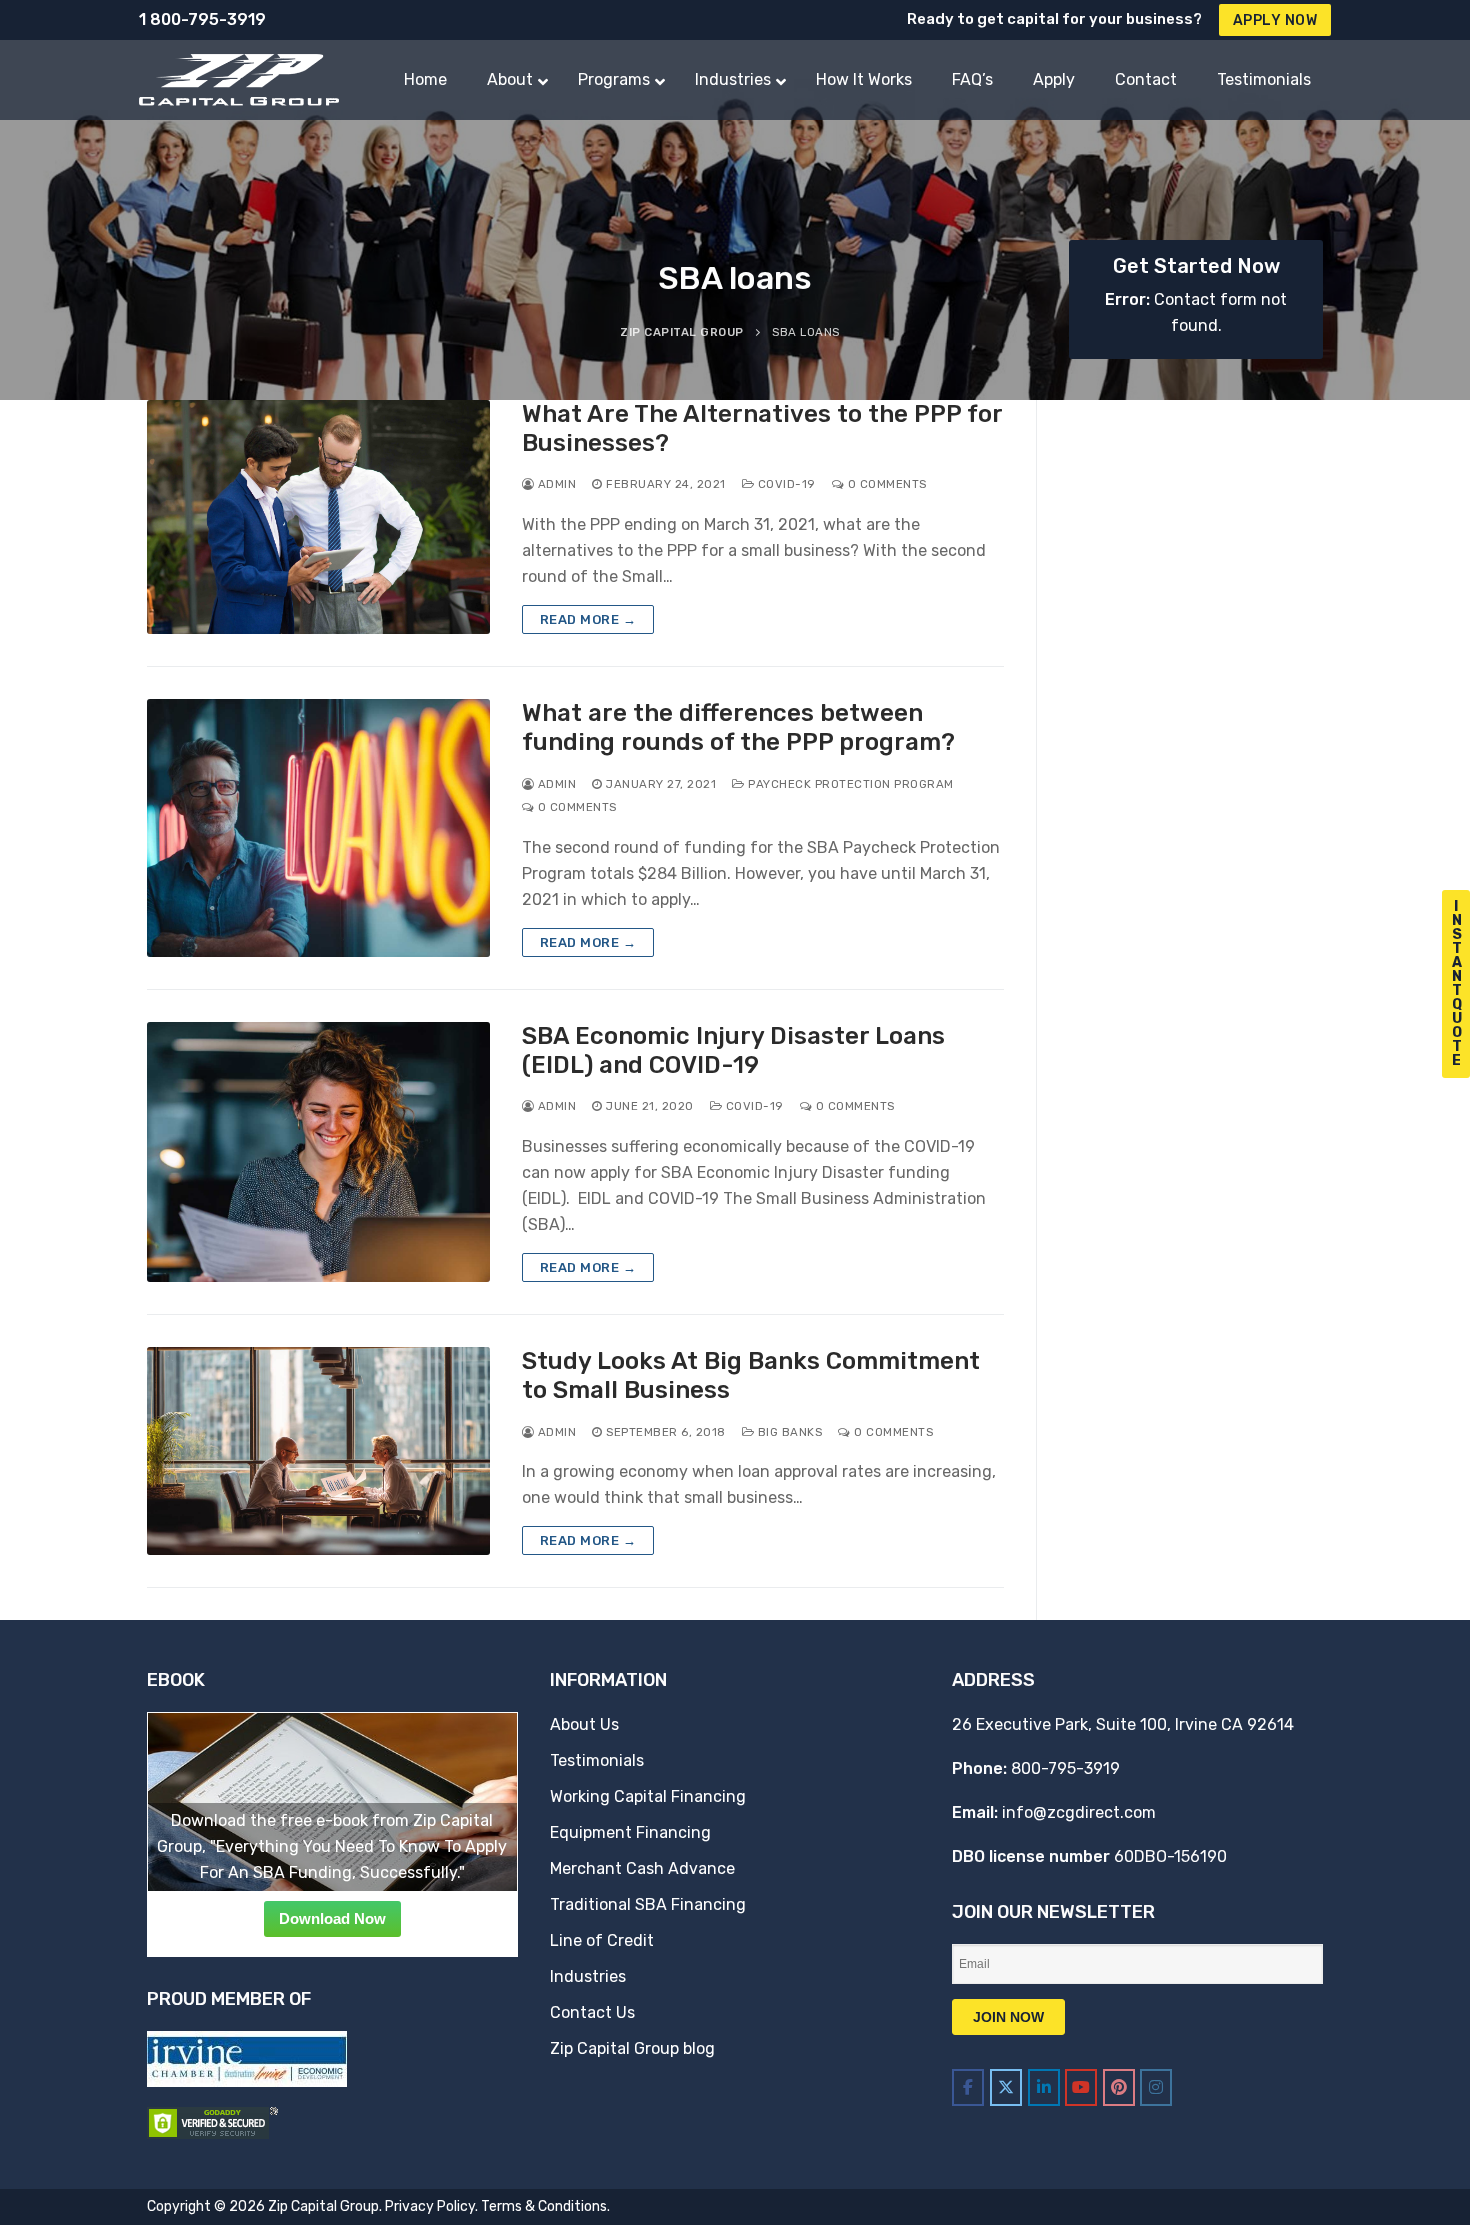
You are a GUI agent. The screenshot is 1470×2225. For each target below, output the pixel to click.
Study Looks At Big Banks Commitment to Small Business (751, 1375)
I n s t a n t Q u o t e (1457, 983)
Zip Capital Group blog (632, 2048)
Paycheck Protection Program (849, 784)
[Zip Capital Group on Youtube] (1081, 2087)
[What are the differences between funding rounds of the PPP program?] (318, 828)
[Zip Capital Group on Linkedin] (1044, 2087)
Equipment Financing (630, 1832)
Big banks (788, 1432)
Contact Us (592, 2012)
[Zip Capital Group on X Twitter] (1006, 2087)
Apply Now (1275, 20)
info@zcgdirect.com (1079, 1812)
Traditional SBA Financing (648, 1904)
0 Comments (885, 484)
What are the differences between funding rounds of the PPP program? (738, 727)
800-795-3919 (1065, 1768)
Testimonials (597, 1760)
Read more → (588, 619)
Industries (588, 1976)
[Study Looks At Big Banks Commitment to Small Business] (318, 1451)
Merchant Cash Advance (642, 1868)
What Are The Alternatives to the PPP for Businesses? (762, 428)
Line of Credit (602, 1940)
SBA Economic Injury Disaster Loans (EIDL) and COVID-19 (733, 1050)
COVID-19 (785, 484)
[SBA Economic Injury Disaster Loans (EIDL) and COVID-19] (318, 1152)
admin (555, 484)
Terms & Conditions (544, 2206)
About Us (584, 1724)
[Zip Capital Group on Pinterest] (1119, 2087)
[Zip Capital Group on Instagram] (1156, 2087)
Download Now (332, 1918)
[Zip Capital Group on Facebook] (968, 2087)
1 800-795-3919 (202, 19)
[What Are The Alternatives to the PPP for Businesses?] (318, 517)
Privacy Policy (430, 2206)
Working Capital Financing (648, 1796)
